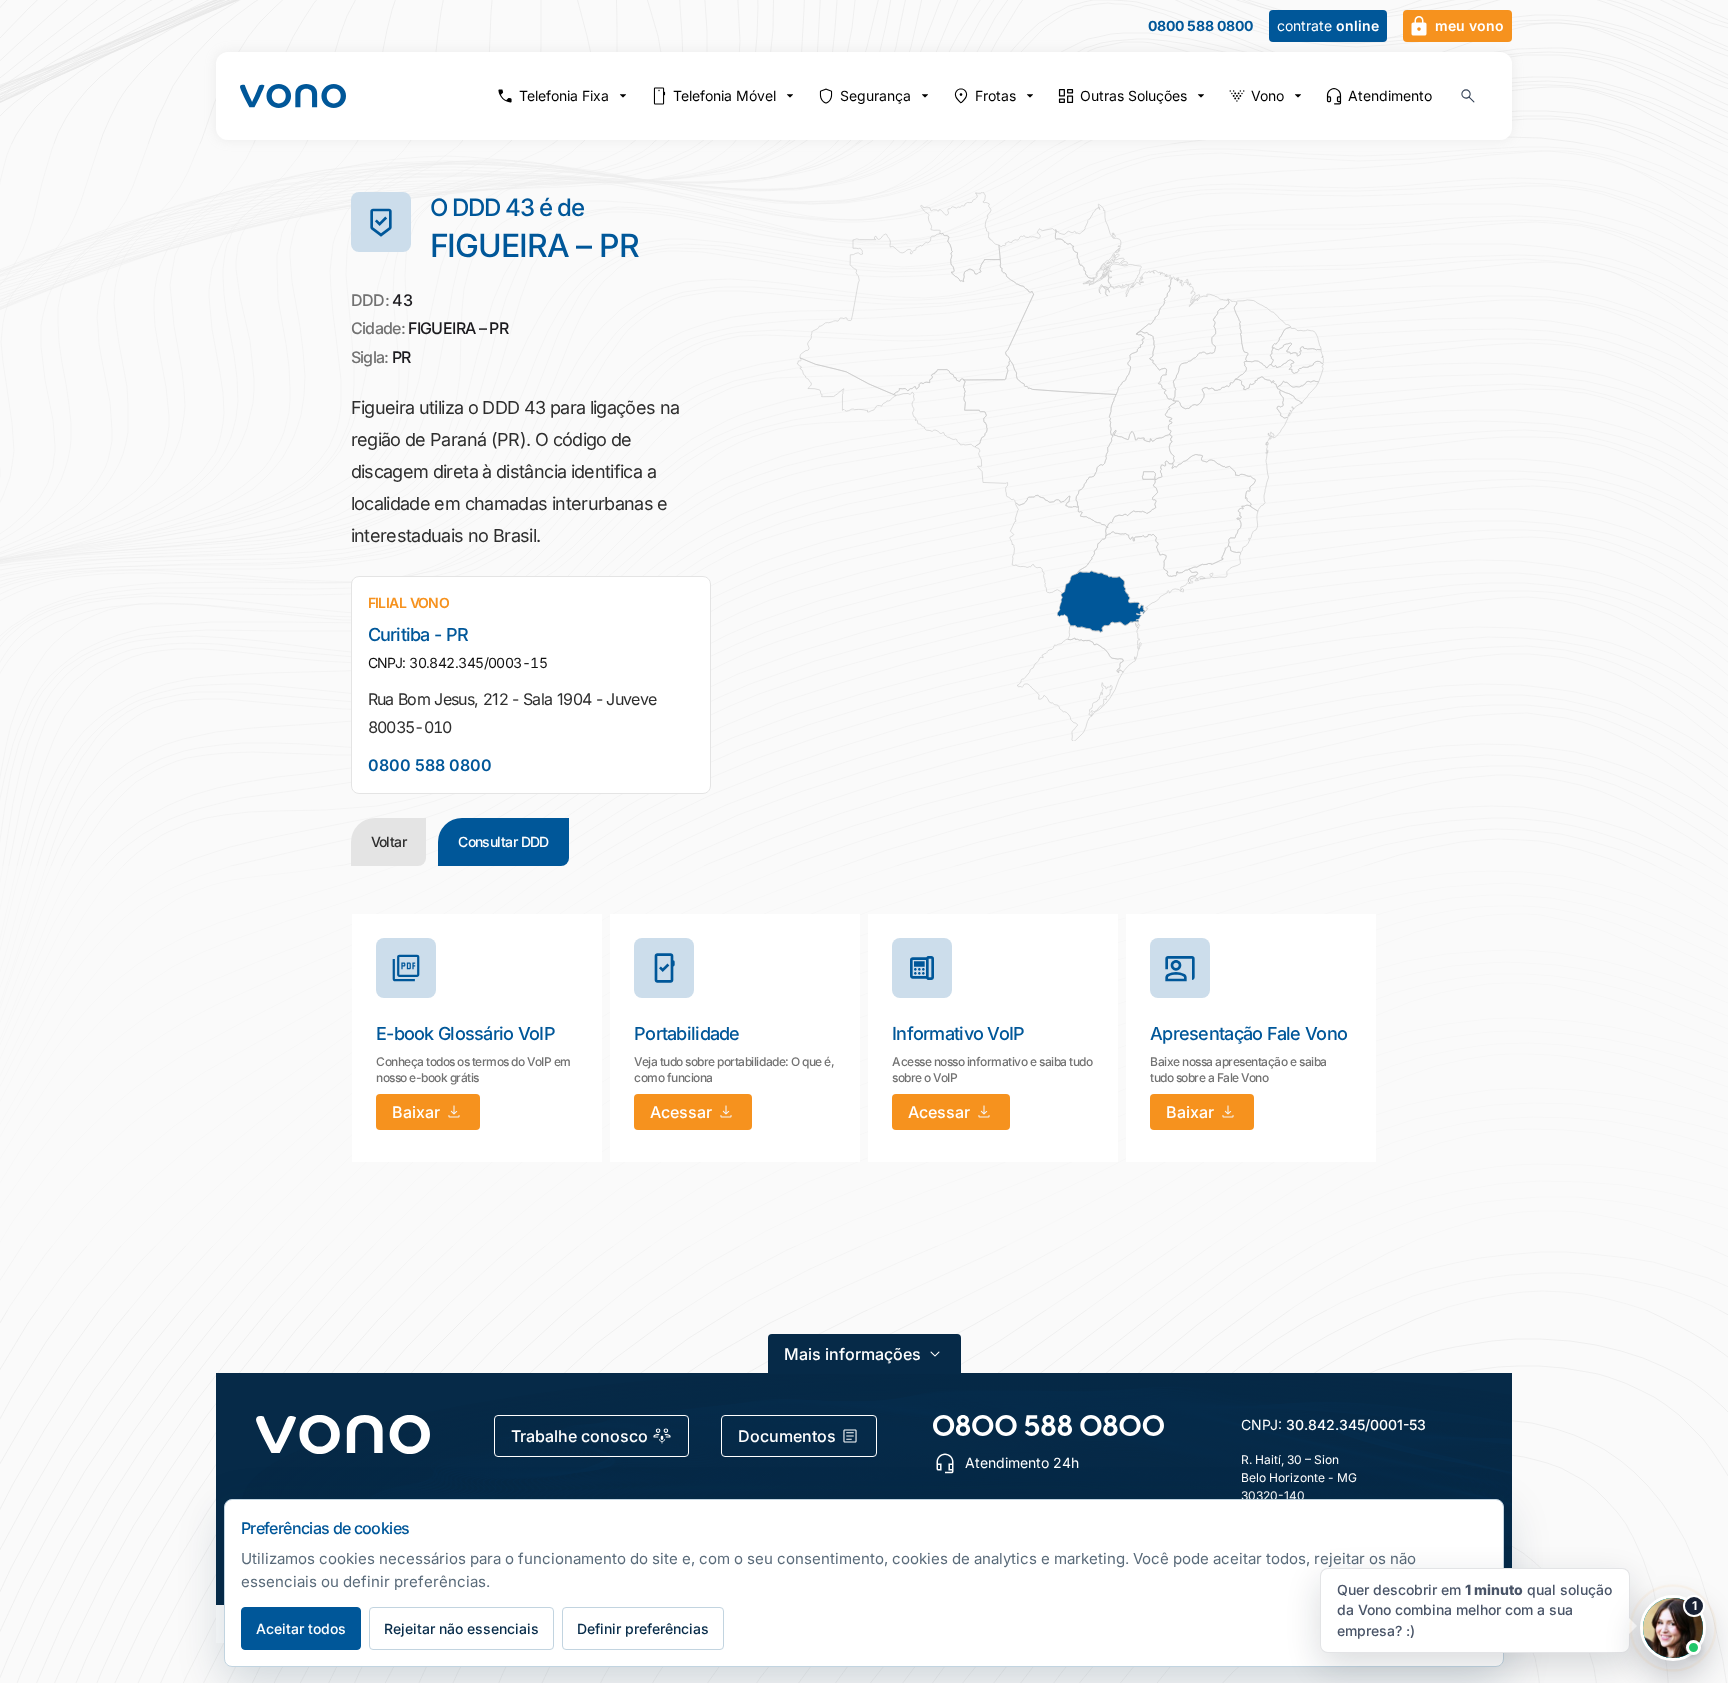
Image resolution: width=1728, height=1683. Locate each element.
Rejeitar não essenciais (461, 1628)
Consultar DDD (503, 841)
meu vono (1469, 25)
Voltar (389, 841)
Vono (1267, 95)
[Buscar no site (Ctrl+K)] (1468, 96)
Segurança (875, 95)
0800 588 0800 (1200, 26)
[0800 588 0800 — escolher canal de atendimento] (1048, 1425)
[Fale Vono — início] (293, 96)
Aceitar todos (301, 1628)
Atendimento (1390, 95)
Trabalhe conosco (579, 1436)
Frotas (995, 95)
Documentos (787, 1436)
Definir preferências (643, 1628)
